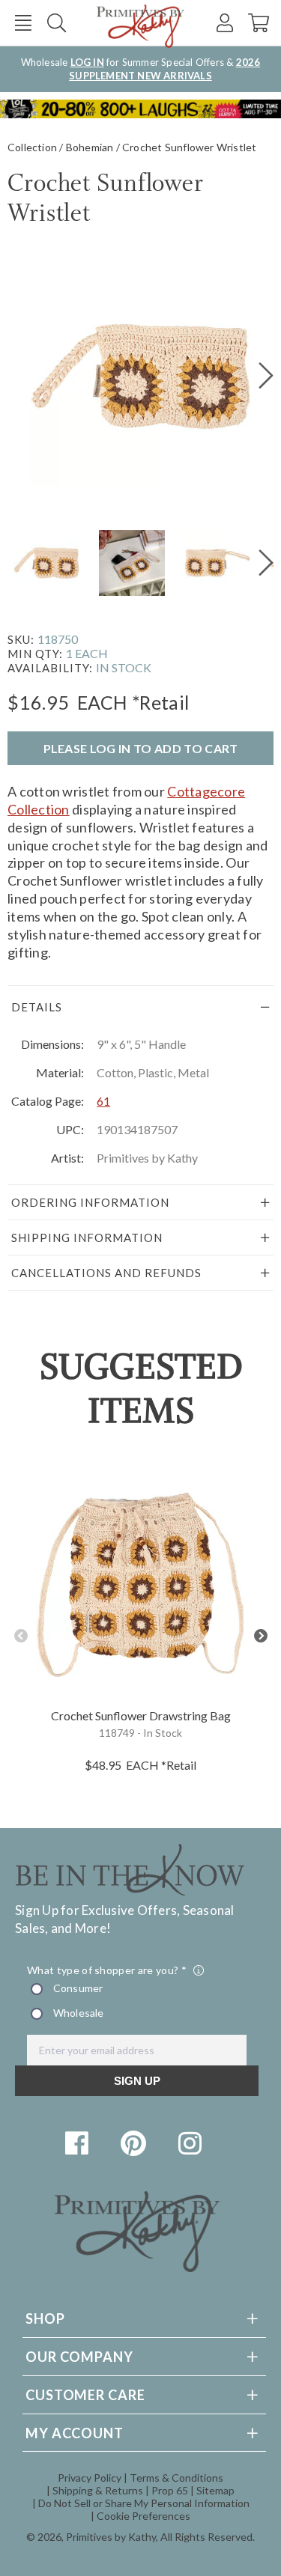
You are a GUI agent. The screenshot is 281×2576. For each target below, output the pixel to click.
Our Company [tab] (79, 2357)
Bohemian (90, 147)
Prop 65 (170, 2490)
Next (260, 1636)
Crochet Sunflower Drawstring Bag (141, 1715)
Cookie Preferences (143, 2516)
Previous (21, 1636)
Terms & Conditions (176, 2478)
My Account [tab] (75, 2433)
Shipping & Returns (98, 2490)
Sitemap (215, 2490)
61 (103, 1101)
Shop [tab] (45, 2318)
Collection (32, 147)
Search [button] (57, 23)
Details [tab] (37, 1007)
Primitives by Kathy (111, 2537)
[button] (23, 23)
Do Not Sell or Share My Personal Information (144, 2503)
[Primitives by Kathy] (137, 2267)
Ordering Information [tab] (90, 1202)
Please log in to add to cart (141, 748)
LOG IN (87, 62)
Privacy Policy (90, 2478)
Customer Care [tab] (85, 2395)
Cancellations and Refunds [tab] (106, 1273)
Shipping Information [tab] (87, 1237)
